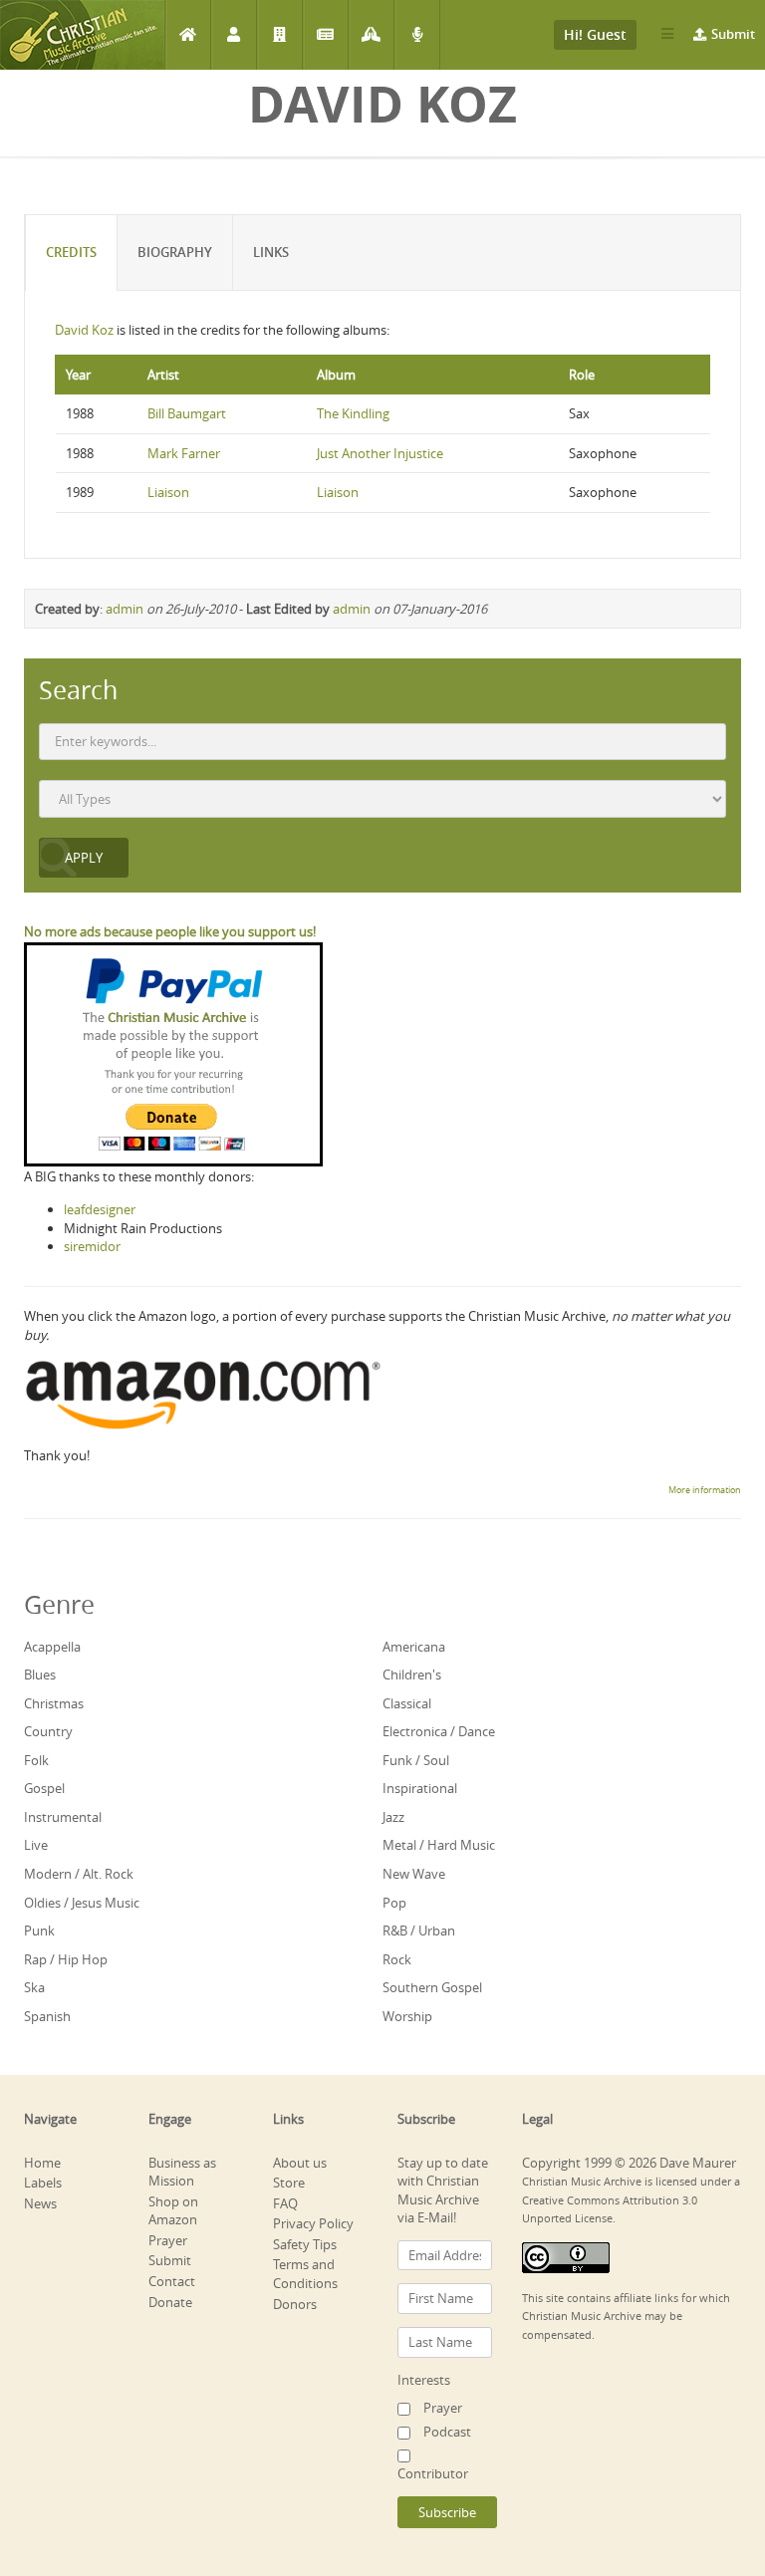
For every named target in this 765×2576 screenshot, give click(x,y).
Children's (412, 1674)
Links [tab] (271, 252)
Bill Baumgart (187, 413)
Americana (414, 1647)
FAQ (285, 2203)
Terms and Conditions (305, 2274)
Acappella (52, 1647)
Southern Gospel (432, 1987)
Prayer (371, 35)
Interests (424, 2380)
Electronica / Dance (439, 1731)
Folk (36, 1760)
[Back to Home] (82, 35)
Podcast (417, 35)
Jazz (393, 1817)
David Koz (84, 330)
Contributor (433, 2473)
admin (125, 609)
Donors (295, 2304)
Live (36, 1845)
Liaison (168, 492)
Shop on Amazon (173, 2211)
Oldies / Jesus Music (82, 1903)
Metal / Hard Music (439, 1845)
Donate (170, 2302)
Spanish (47, 2016)
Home (188, 35)
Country (48, 1731)
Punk (39, 1931)
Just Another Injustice (380, 453)
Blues (40, 1674)
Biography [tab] (175, 252)
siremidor (92, 1246)
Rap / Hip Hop (66, 1959)
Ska (34, 1987)
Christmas (54, 1703)
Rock (397, 1959)
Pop (394, 1903)
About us (300, 2163)
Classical (407, 1703)
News (325, 35)
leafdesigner (100, 1209)
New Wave (414, 1874)
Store (289, 2183)
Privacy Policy (313, 2223)
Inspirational (420, 1788)
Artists (234, 35)
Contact (172, 2281)
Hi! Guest (595, 34)
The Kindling (353, 413)
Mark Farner (184, 453)
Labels (279, 35)
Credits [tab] (71, 252)
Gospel (44, 1788)
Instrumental (63, 1817)
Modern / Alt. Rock (79, 1874)
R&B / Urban (419, 1931)
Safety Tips (305, 2244)
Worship (407, 2016)
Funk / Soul (416, 1760)
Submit (733, 34)
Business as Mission (182, 2172)
